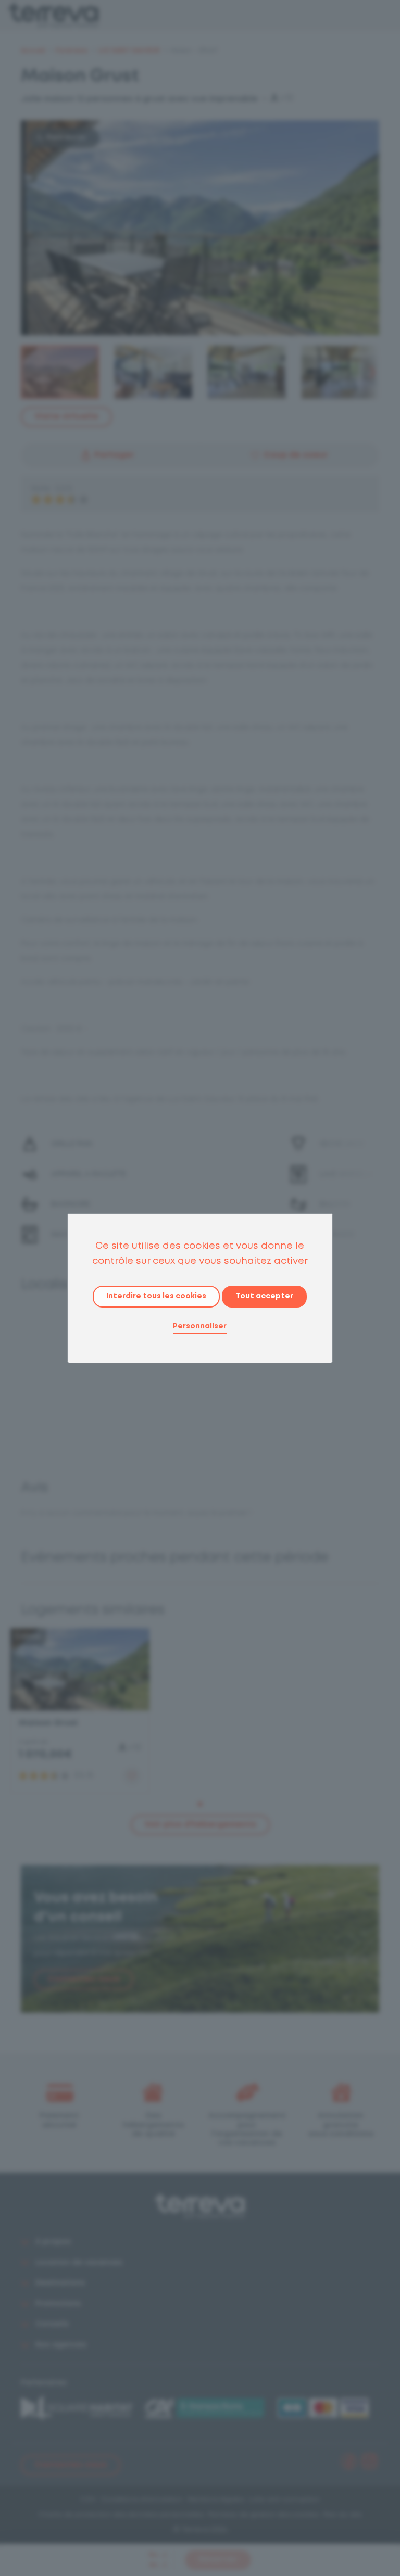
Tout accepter (264, 1296)
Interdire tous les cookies (156, 1296)
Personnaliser (200, 1326)
